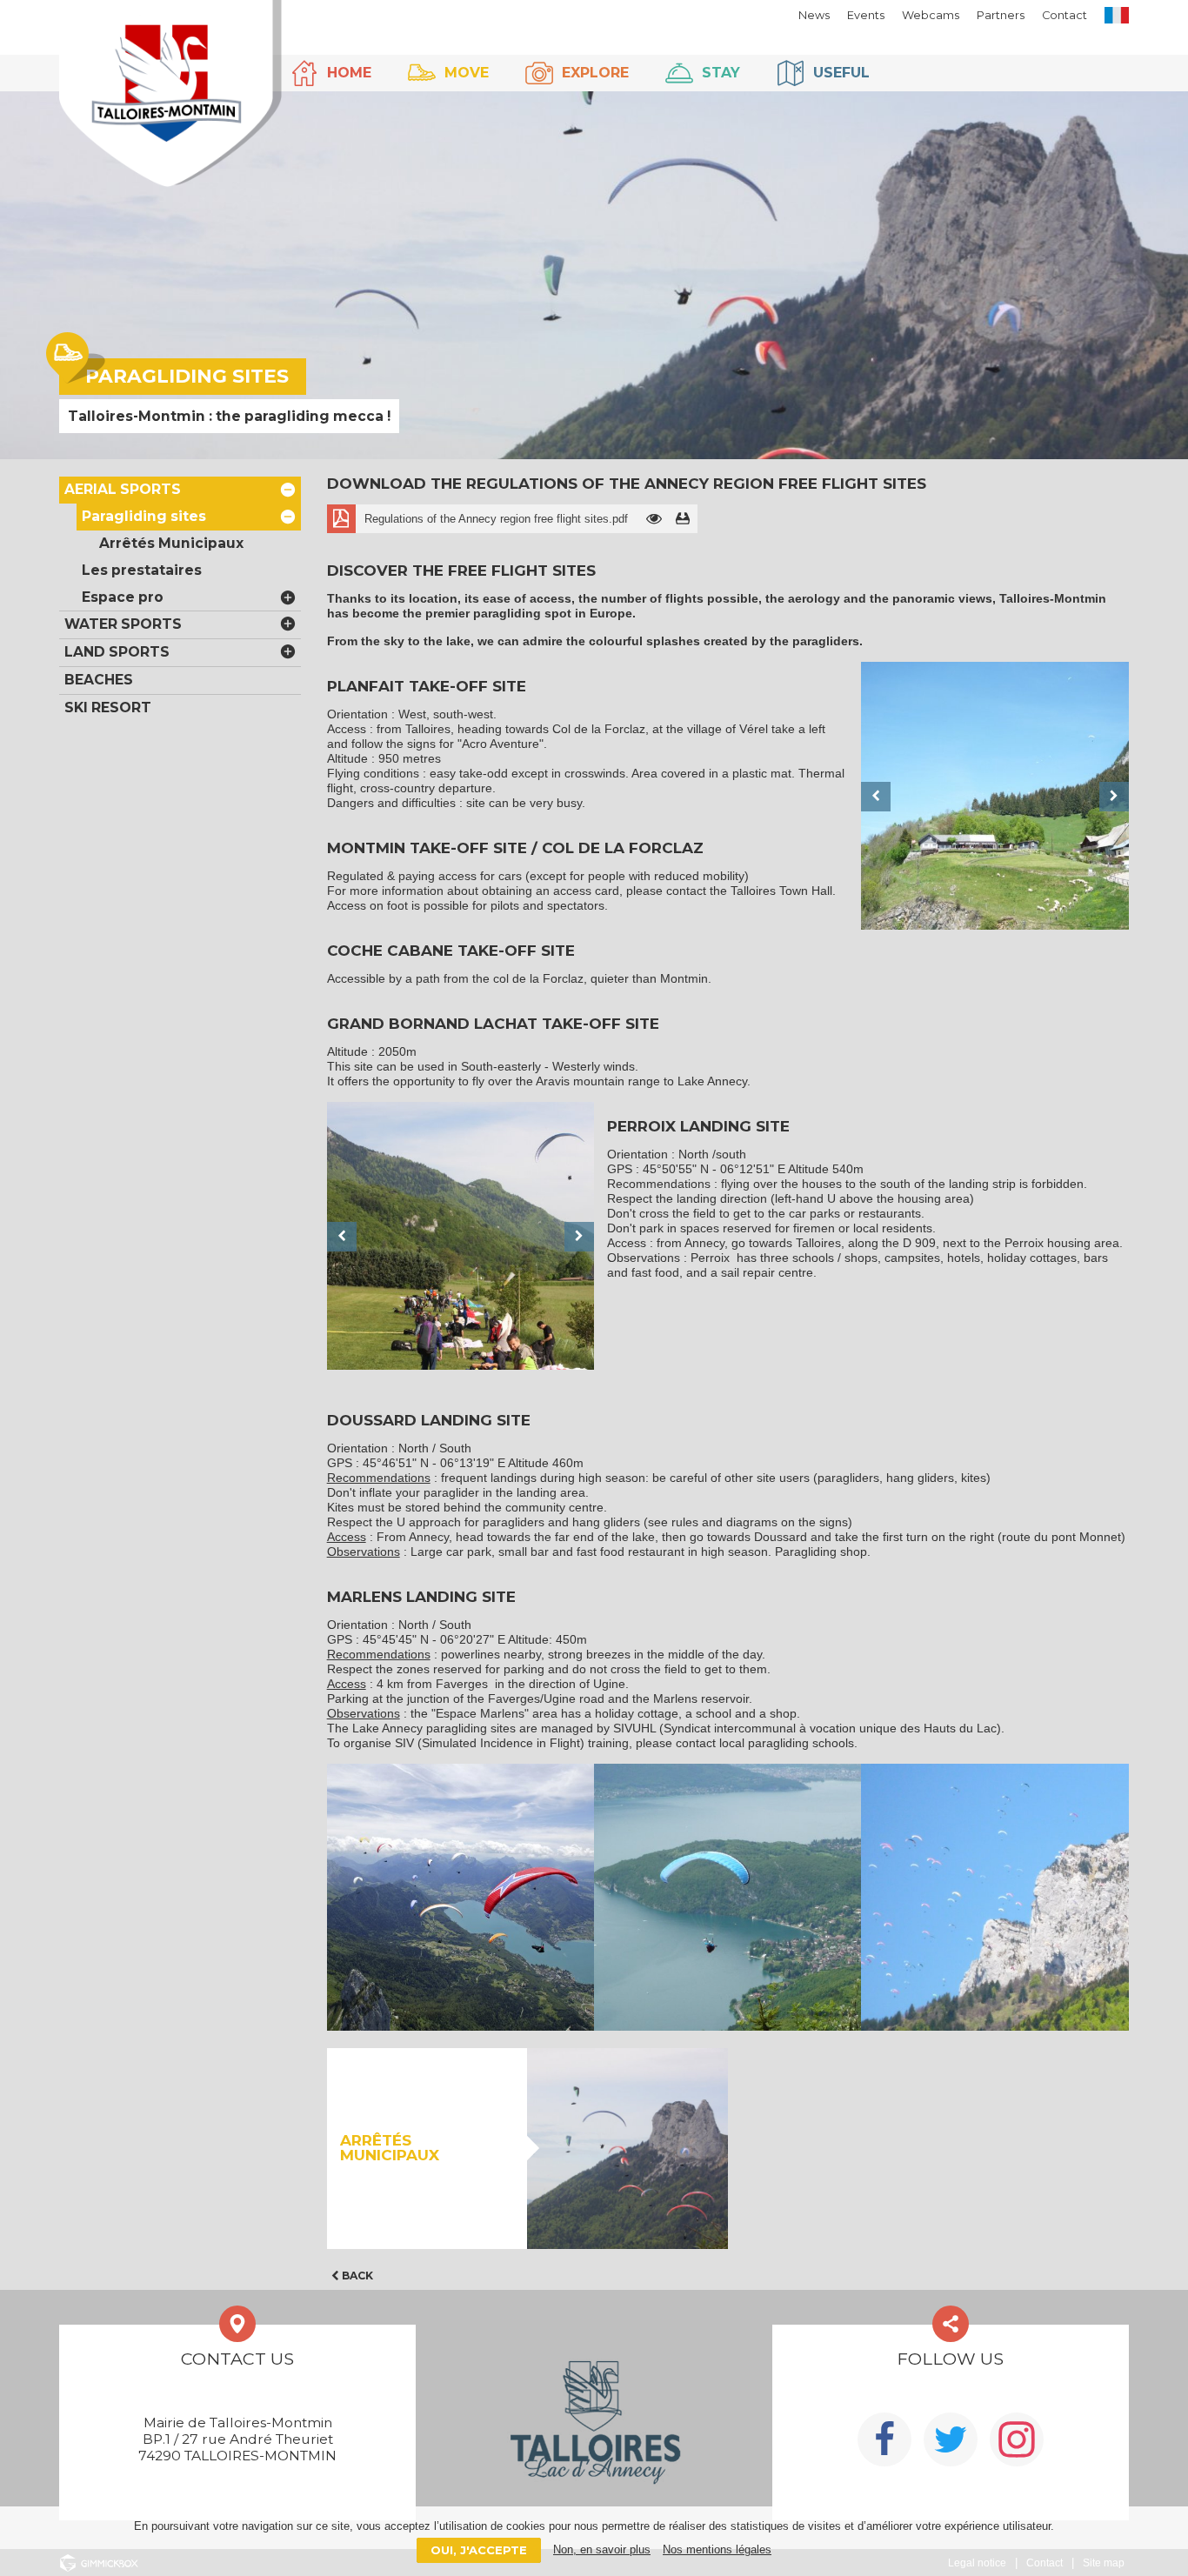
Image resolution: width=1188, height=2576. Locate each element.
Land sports (117, 652)
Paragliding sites (144, 516)
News (814, 15)
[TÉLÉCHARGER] (683, 519)
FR (1117, 15)
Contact (1065, 15)
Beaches (99, 680)
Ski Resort (108, 707)
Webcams (931, 15)
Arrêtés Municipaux (171, 543)
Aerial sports (123, 489)
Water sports (123, 624)
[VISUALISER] (654, 519)
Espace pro (123, 597)
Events (866, 15)
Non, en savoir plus (602, 2549)
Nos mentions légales (717, 2549)
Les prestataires (142, 570)
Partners (1001, 15)
